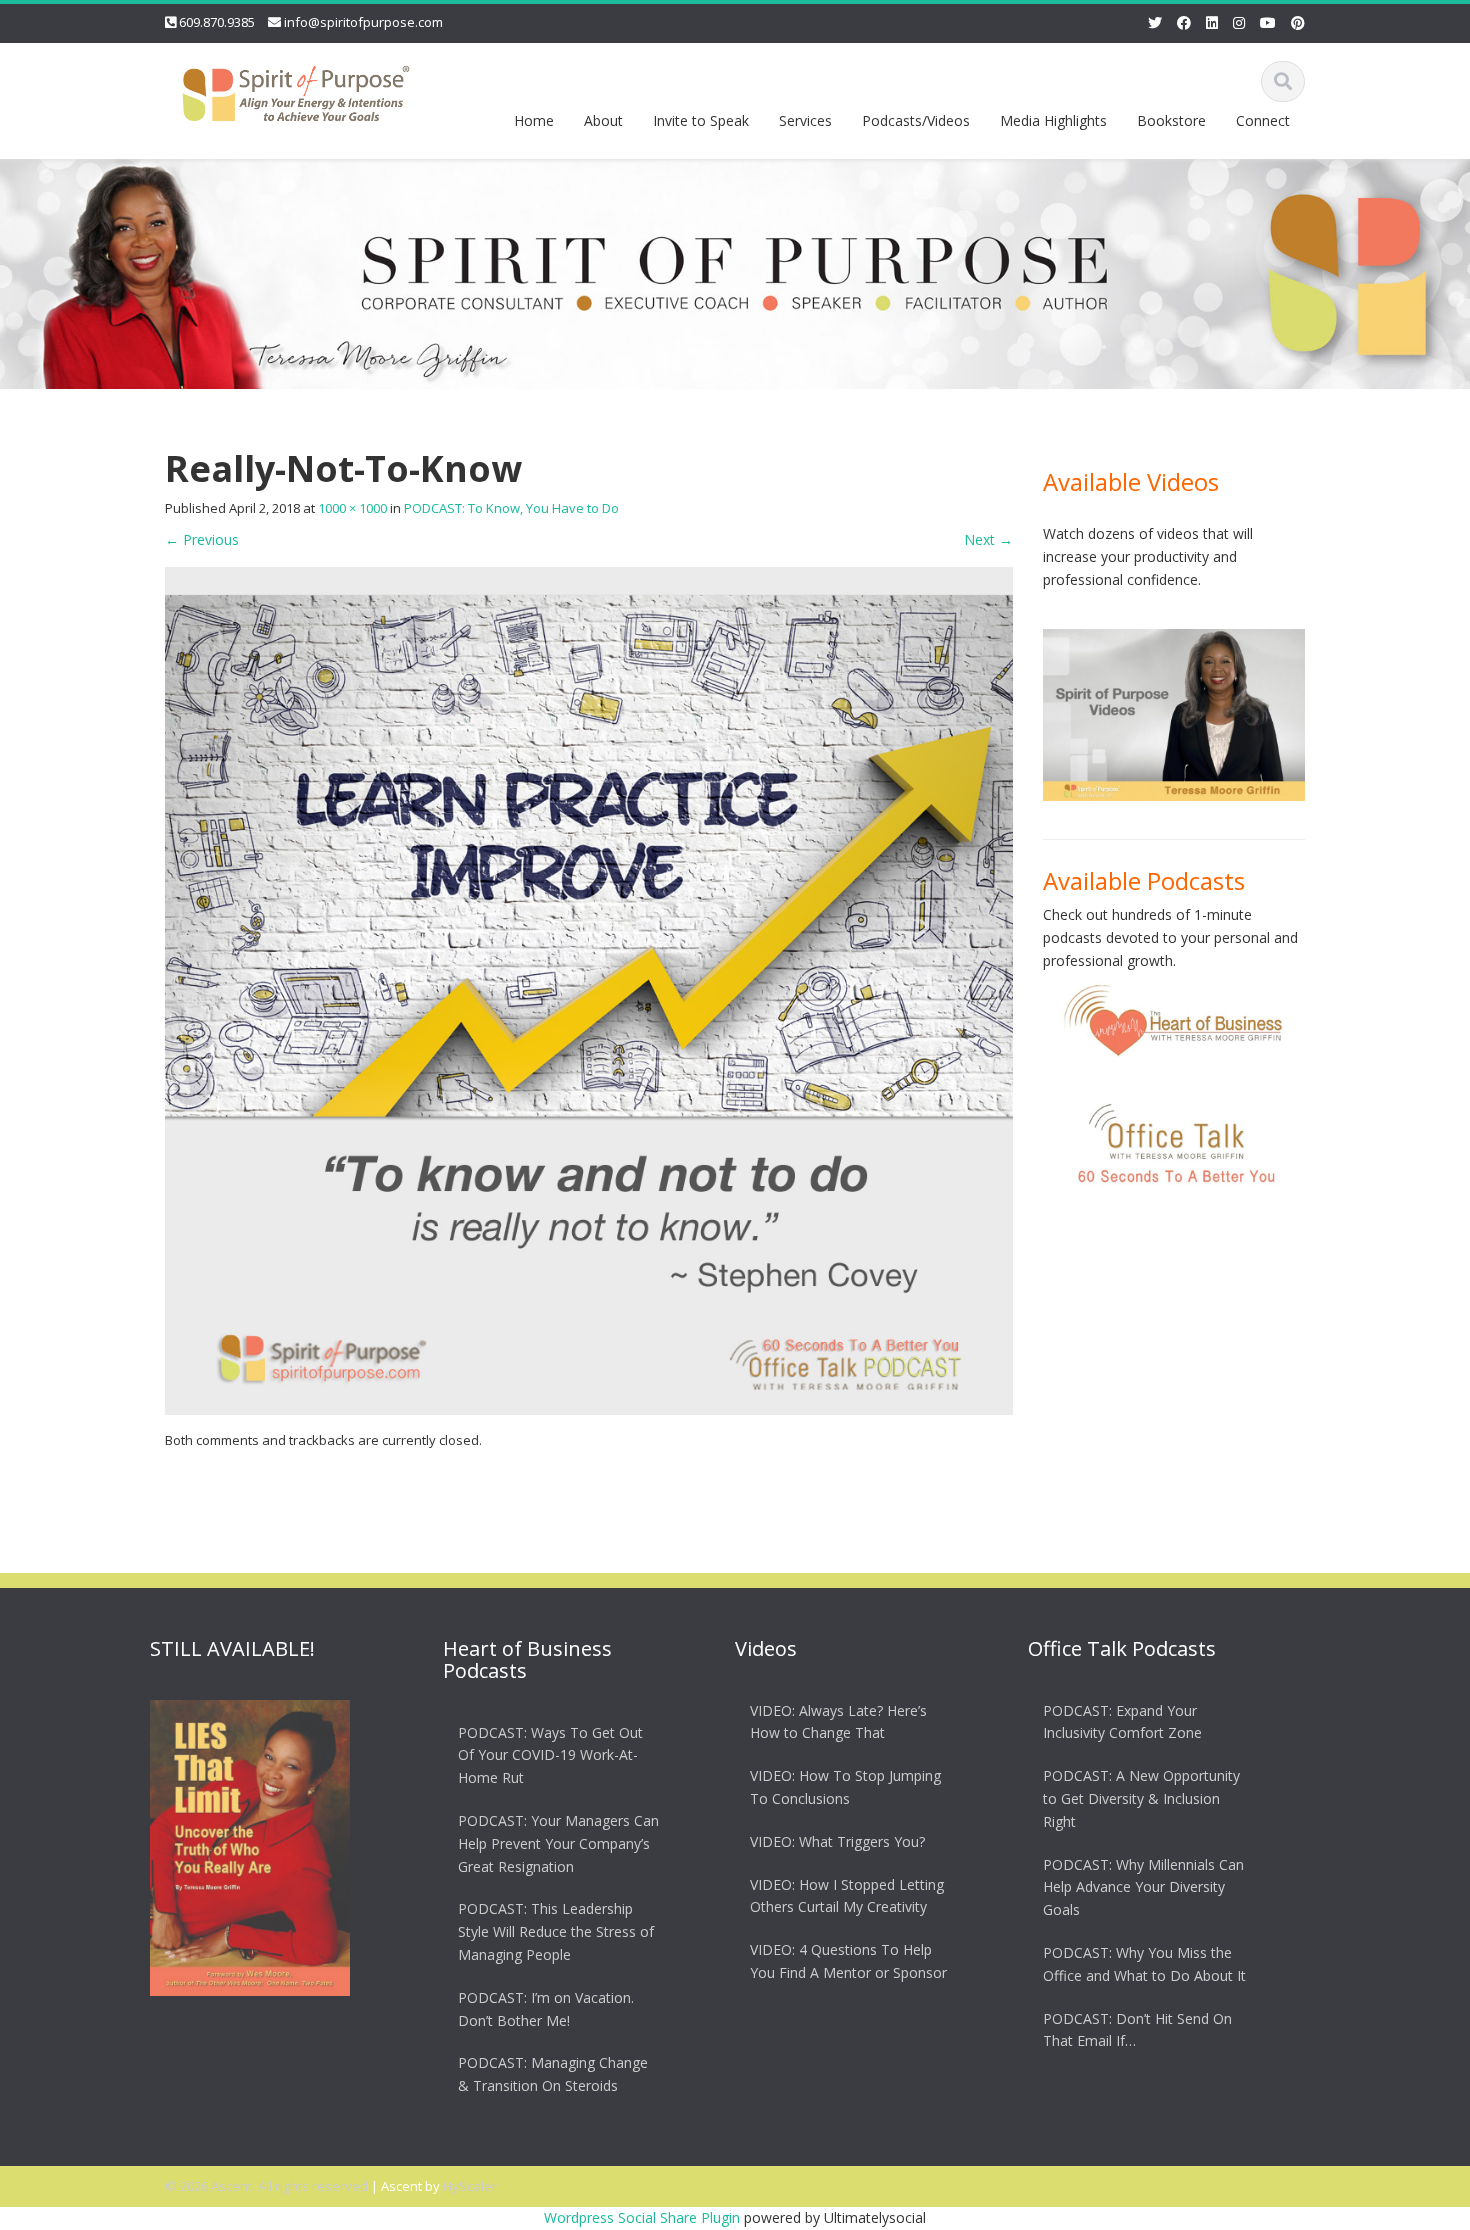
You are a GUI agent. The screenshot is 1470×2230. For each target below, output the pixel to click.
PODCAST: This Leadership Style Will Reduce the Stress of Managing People (556, 1932)
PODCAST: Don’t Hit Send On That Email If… (1137, 2030)
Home (534, 120)
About (603, 120)
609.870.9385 (217, 22)
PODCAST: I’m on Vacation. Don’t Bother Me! (546, 2009)
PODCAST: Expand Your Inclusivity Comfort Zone (1122, 1722)
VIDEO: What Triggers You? (837, 1841)
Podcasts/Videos (916, 120)
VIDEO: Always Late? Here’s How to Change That (838, 1722)
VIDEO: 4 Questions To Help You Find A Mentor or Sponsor (848, 1961)
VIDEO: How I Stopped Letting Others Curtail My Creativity (847, 1896)
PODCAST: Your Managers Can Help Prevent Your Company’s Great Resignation (558, 1843)
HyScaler (470, 2186)
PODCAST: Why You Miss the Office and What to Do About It (1144, 1964)
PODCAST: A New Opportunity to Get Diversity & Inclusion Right (1141, 1798)
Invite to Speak (701, 120)
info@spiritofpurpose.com (363, 22)
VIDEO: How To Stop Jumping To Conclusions (845, 1787)
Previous (202, 539)
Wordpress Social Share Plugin (644, 2217)
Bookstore (1171, 120)
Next (988, 539)
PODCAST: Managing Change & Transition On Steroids (553, 2075)
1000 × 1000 (352, 508)
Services (805, 120)
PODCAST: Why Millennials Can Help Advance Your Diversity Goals (1143, 1887)
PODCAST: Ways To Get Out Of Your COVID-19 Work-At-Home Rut (550, 1755)
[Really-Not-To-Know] (589, 989)
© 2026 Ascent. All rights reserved (266, 2186)
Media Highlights (1053, 120)
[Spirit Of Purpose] (296, 89)
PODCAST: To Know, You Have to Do (511, 508)
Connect (1263, 120)
